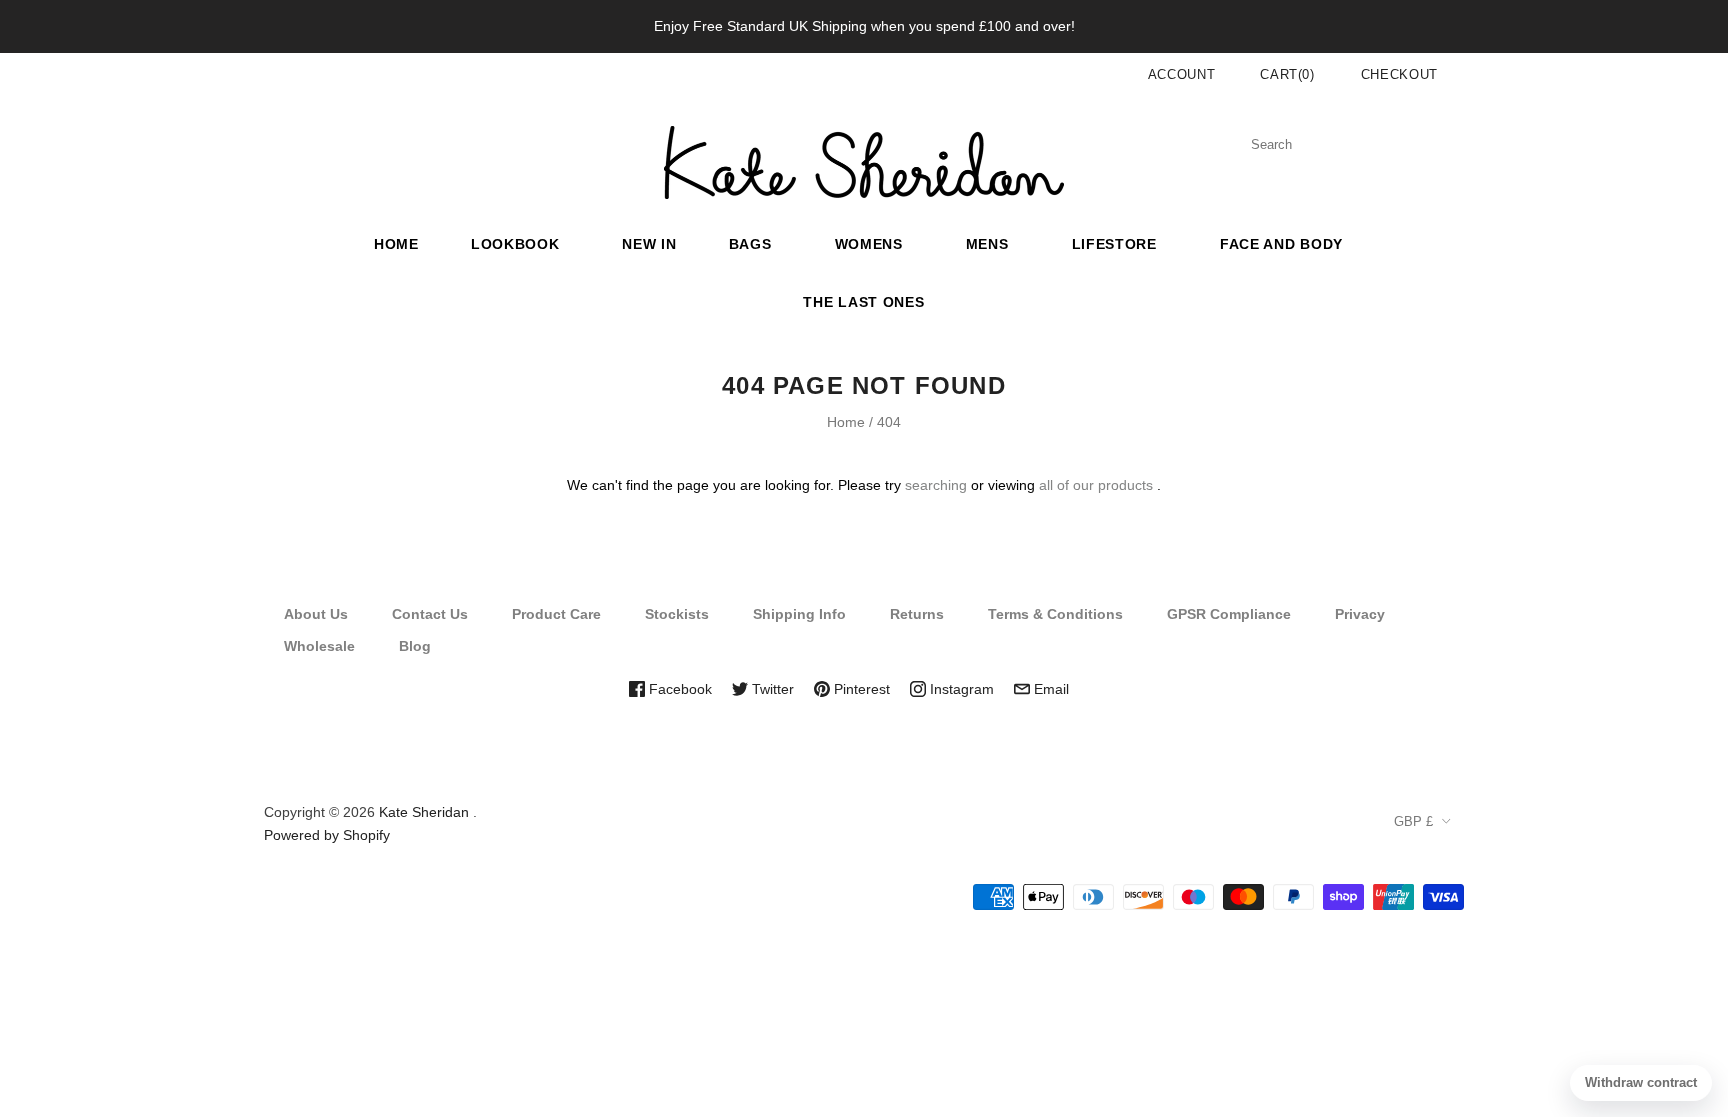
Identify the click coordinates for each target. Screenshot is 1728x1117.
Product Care (556, 614)
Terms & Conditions (1055, 614)
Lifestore (1114, 244)
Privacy (1360, 614)
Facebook (678, 689)
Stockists (677, 614)
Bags (750, 244)
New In (649, 244)
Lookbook (515, 244)
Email (1049, 689)
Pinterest (860, 689)
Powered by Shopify (327, 835)
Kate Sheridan (424, 812)
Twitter (771, 689)
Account (1182, 74)
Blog (415, 646)
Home (396, 244)
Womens (869, 244)
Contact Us (430, 614)
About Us (316, 614)
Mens (987, 244)
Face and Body (1281, 244)
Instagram (960, 689)
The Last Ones (863, 302)
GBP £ (1413, 821)
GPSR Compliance (1229, 614)
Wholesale (319, 646)
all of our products (1096, 485)
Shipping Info (799, 614)
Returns (917, 614)
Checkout (1399, 74)
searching (936, 485)
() (1287, 74)
